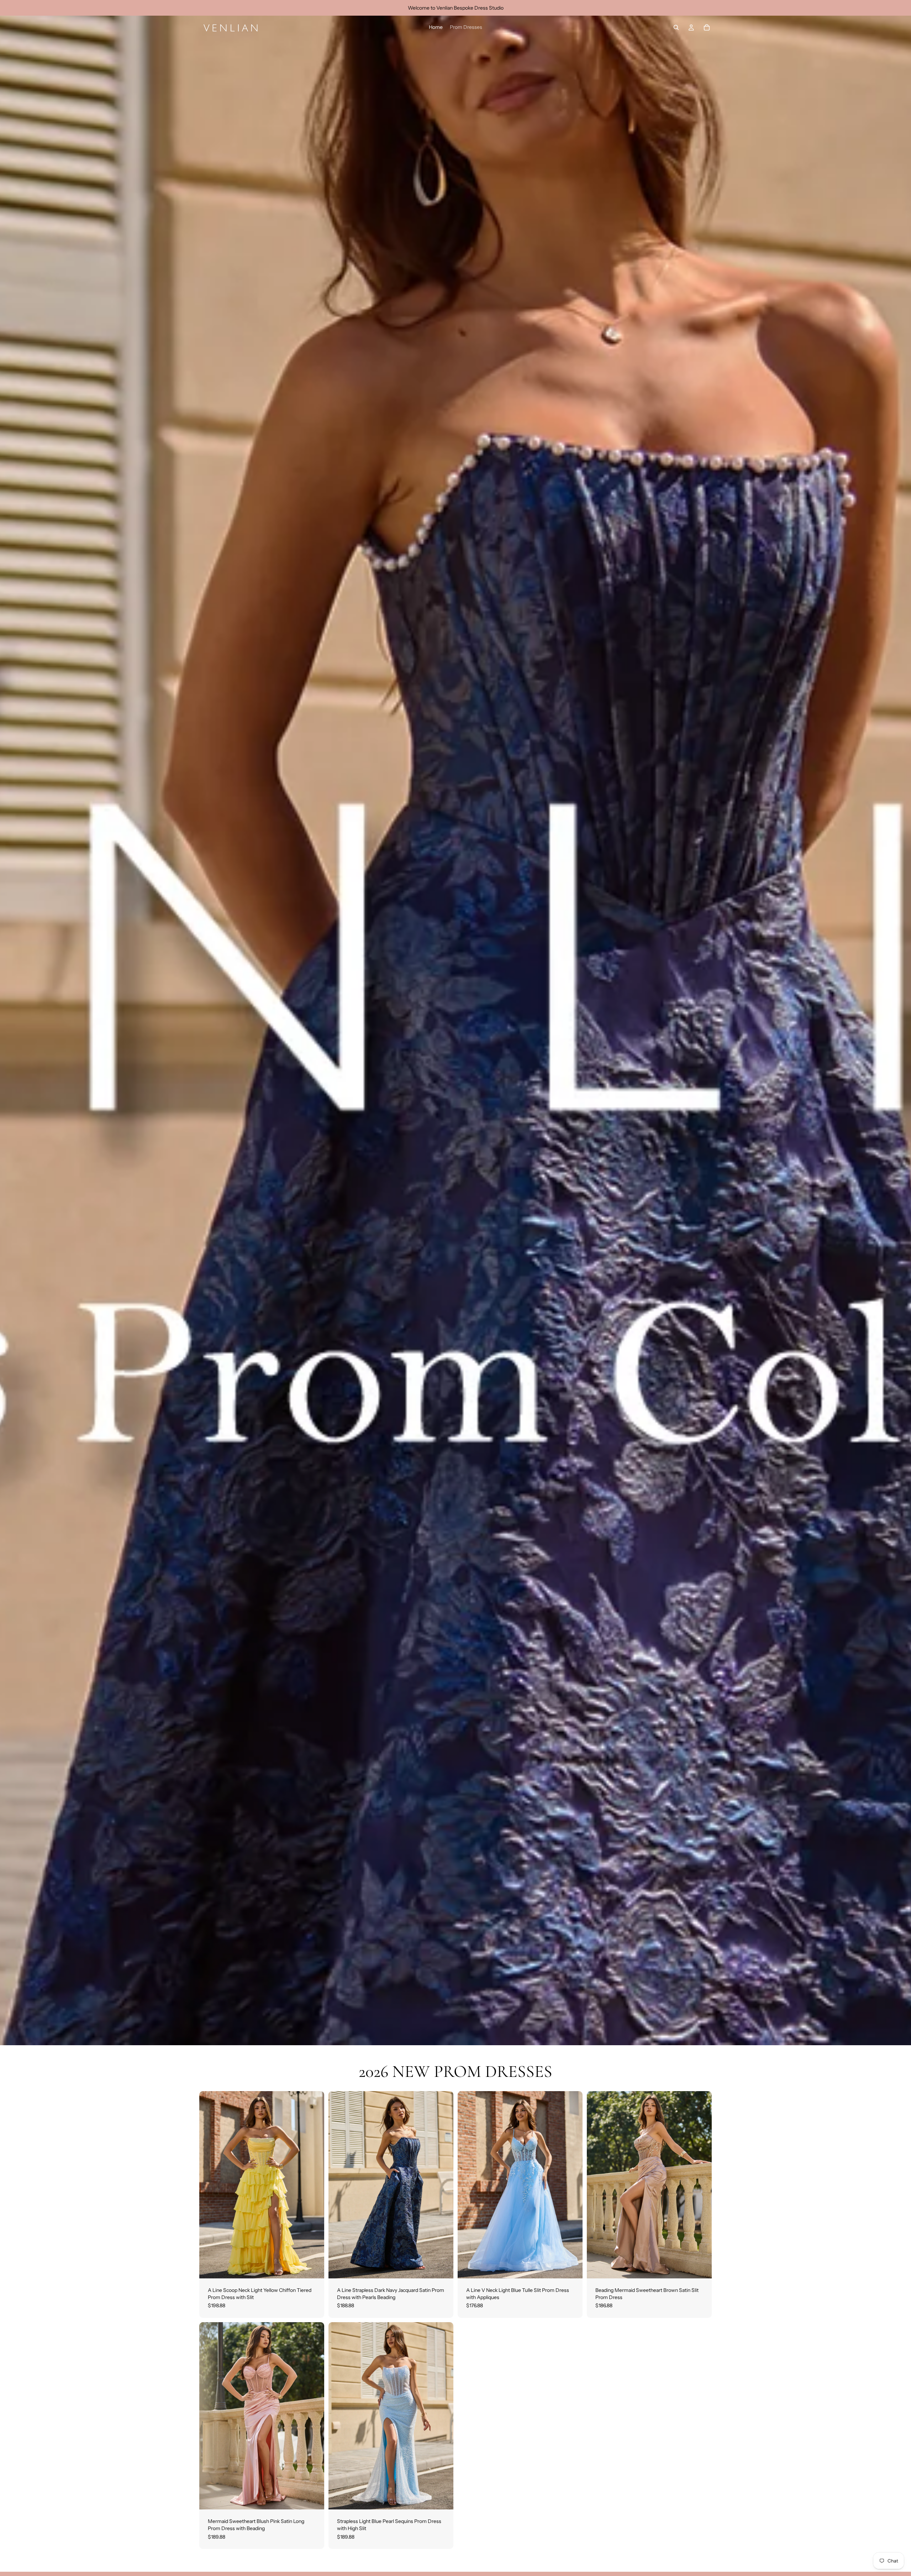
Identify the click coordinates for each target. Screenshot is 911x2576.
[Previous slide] (210, 2185)
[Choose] (313, 2267)
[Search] (676, 27)
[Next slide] (314, 2185)
